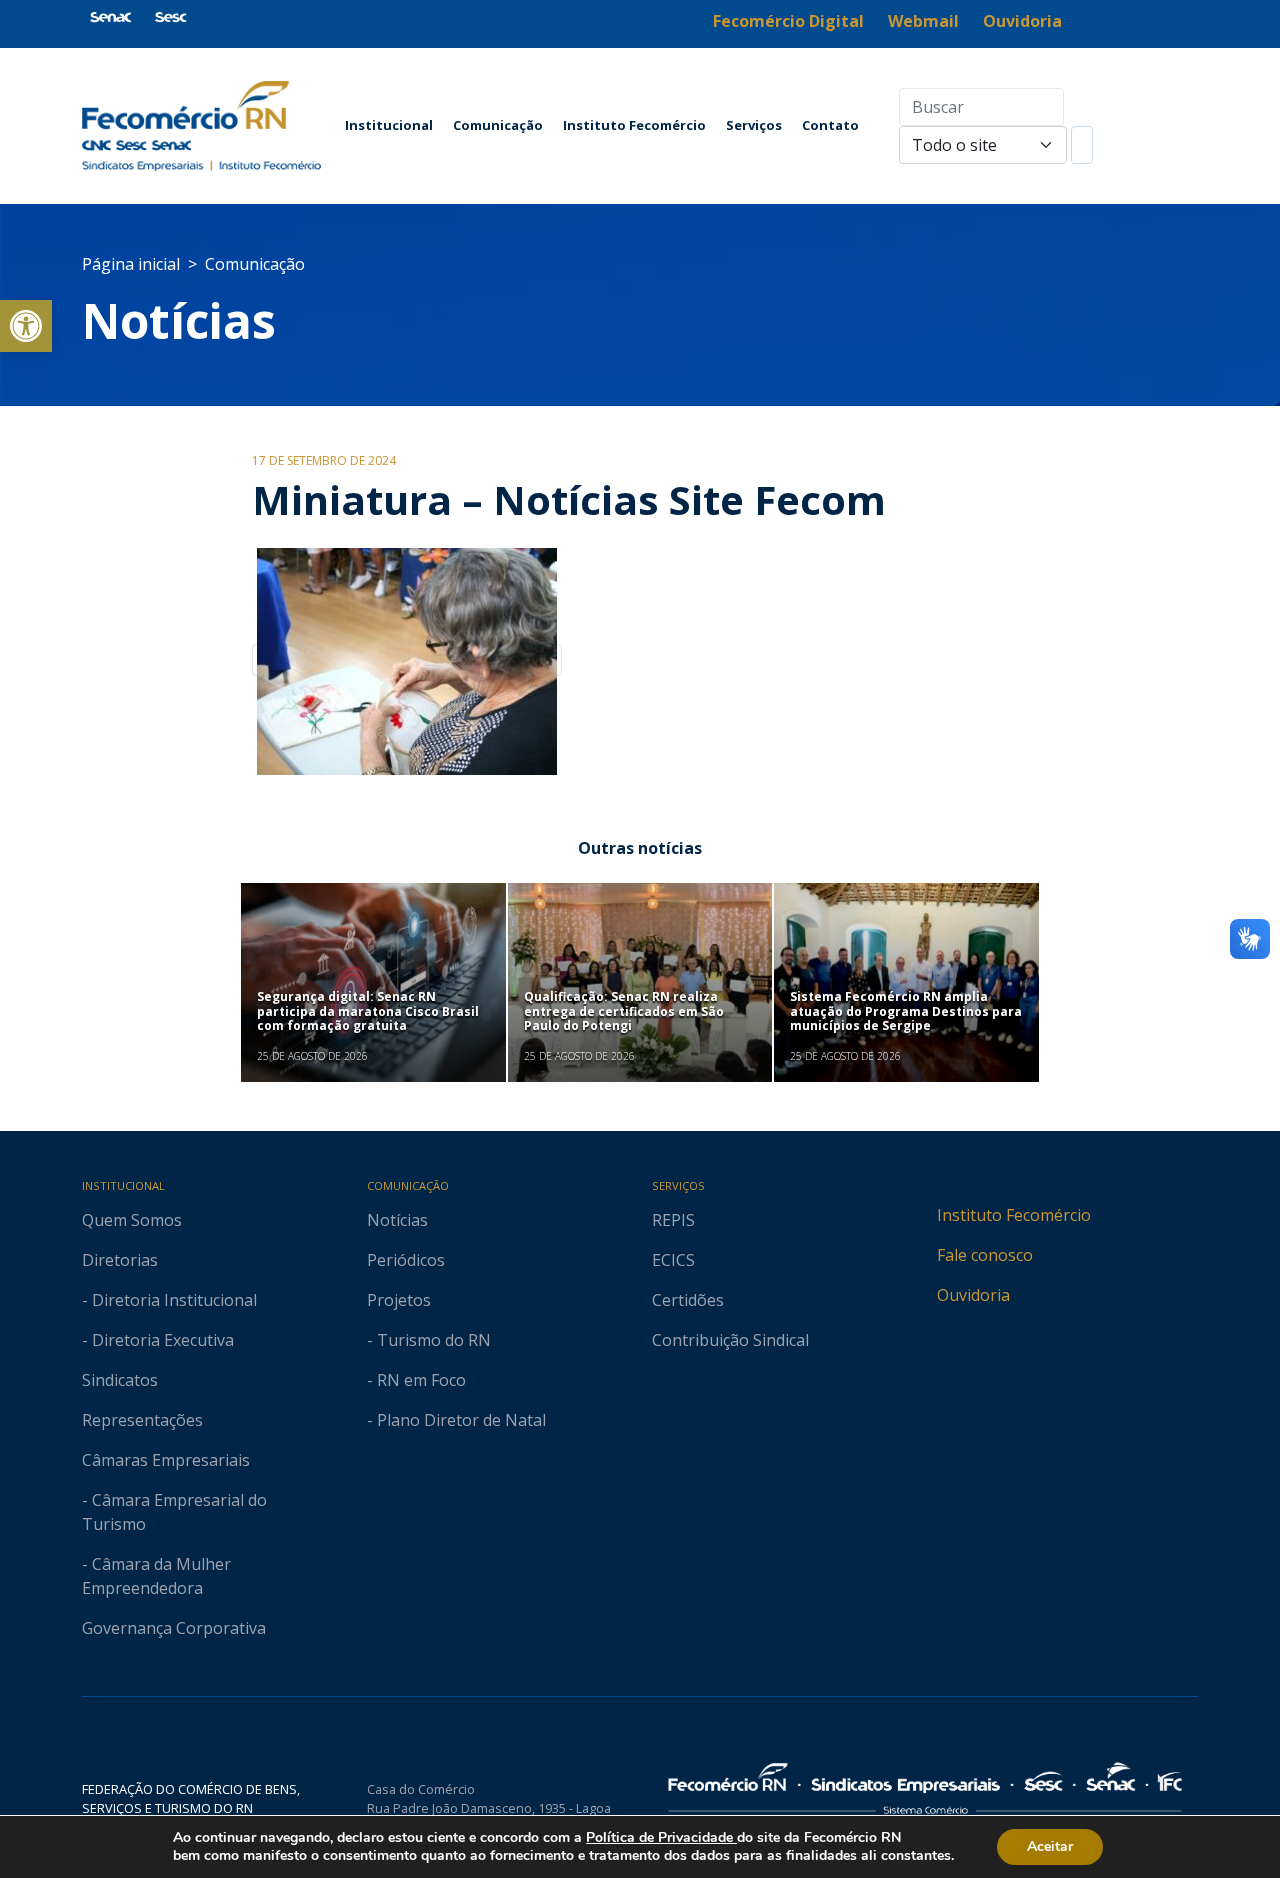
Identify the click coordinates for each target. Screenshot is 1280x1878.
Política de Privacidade (661, 1837)
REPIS (673, 1220)
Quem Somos (132, 1220)
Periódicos (406, 1260)
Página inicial (131, 264)
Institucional (389, 125)
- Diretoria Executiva (158, 1340)
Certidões (688, 1300)
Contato (830, 125)
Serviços (754, 125)
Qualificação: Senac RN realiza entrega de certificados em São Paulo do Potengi (624, 1011)
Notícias (179, 320)
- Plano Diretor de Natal (456, 1420)
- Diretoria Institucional (169, 1300)
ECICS (673, 1260)
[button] (26, 326)
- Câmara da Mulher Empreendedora (156, 1576)
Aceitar (1050, 1846)
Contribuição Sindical (730, 1340)
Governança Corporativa (174, 1628)
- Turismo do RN (429, 1340)
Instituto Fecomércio (634, 125)
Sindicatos (120, 1380)
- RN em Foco (416, 1380)
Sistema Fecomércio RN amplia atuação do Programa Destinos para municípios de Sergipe (906, 1011)
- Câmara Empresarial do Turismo (174, 1512)
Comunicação (498, 125)
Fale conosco (985, 1255)
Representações (142, 1420)
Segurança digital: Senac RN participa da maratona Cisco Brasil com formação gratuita (368, 1011)
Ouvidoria (973, 1295)
